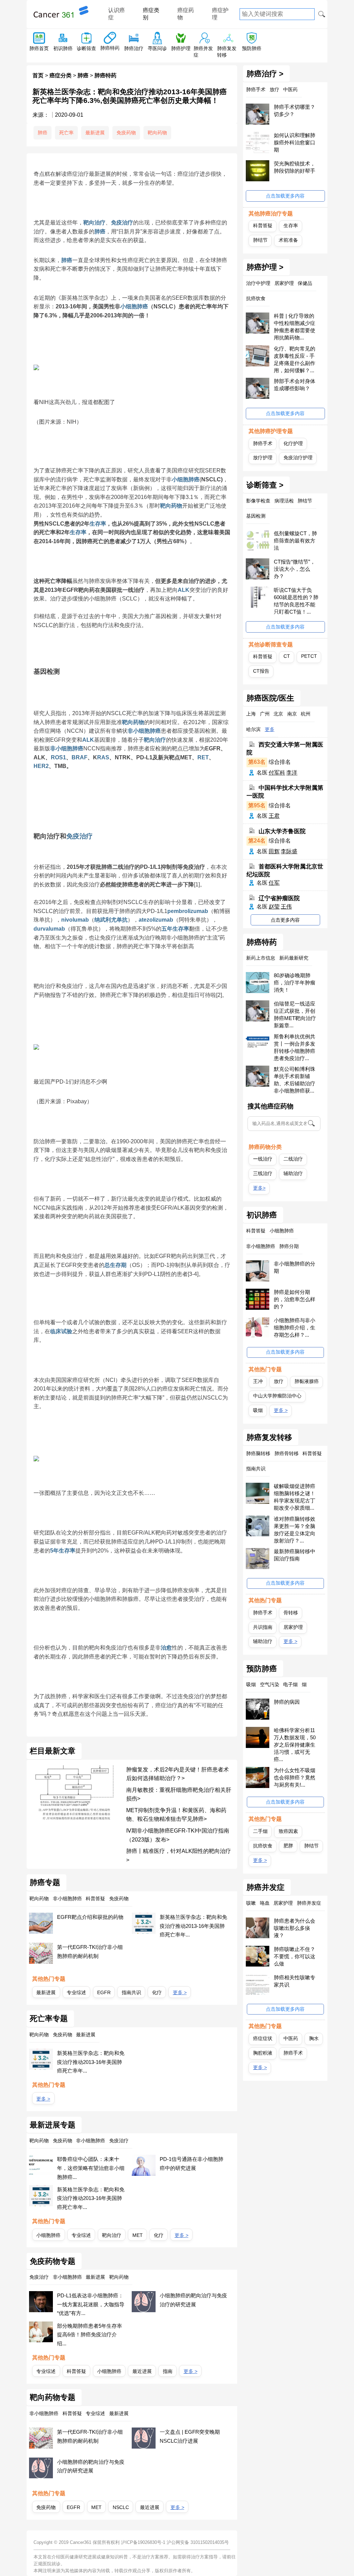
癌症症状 (263, 2038)
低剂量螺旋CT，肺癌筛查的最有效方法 (295, 541)
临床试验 (61, 1331)
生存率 (98, 524)
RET (203, 757)
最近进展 (142, 2371)
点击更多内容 (285, 920)
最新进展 (95, 133)
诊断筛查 (86, 48)
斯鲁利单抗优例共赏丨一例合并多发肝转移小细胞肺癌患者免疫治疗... (295, 1047)
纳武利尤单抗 (111, 920)
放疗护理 (263, 458)
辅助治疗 (293, 1173)
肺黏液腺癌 (307, 1381)
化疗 (157, 1992)
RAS (103, 757)
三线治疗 (263, 1173)
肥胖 (288, 1846)
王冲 (258, 1381)
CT (287, 656)
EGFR (104, 1992)
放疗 (279, 1381)
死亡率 (66, 133)
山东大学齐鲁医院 (282, 831)
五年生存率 (175, 929)
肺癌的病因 (287, 1702)
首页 (38, 75)
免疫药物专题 (53, 2261)
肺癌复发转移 (269, 1438)
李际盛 (289, 851)
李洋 (292, 773)
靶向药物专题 (53, 2397)
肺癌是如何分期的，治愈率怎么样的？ (295, 1299)
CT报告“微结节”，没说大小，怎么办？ (295, 569)
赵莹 (274, 907)
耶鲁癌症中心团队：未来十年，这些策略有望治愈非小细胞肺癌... (91, 2168)
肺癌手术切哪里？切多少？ (295, 110)
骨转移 (291, 1613)
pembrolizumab (188, 911)
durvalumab (49, 929)
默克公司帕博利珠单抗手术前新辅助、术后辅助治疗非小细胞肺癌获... (295, 1080)
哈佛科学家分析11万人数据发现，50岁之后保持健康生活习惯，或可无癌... (295, 1745)
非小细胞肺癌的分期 (295, 1267)
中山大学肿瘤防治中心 (277, 1396)
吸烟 (258, 1410)
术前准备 (288, 240)
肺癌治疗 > (265, 74)
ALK (184, 590)
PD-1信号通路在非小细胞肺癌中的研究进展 (192, 2164)
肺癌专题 (45, 1883)
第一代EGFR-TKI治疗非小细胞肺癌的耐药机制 (90, 1952)
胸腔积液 (263, 2053)
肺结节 (260, 240)
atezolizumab (156, 920)
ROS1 (58, 757)
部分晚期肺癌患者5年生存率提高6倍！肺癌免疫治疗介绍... (90, 2335)
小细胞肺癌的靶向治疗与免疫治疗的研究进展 (193, 2300)
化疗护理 (293, 443)
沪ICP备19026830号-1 (143, 2542)
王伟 (286, 907)
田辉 (274, 851)
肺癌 (83, 75)
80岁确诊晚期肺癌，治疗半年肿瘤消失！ (295, 983)
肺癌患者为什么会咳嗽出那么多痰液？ (295, 1928)
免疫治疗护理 (298, 458)
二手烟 (260, 1831)
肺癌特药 (110, 48)
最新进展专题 (53, 2125)
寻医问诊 (157, 48)
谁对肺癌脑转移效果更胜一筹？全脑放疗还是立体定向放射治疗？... (295, 1530)
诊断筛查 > (265, 485)
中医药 (291, 2038)
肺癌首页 (39, 48)
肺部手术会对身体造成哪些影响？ (295, 385)
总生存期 (115, 1265)
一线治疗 (263, 1159)
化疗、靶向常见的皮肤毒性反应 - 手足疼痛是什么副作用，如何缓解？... (295, 359)
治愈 (166, 1648)
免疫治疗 (122, 223)
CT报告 (261, 671)
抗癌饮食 (263, 1846)
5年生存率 (63, 1551)
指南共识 (131, 1992)
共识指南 (263, 1627)
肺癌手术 (263, 443)
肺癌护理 (181, 48)
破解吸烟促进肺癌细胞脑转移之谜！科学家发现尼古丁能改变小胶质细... (295, 1497)
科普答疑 (76, 2371)
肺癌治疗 (134, 48)
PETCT (309, 656)
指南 (168, 2371)
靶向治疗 (94, 223)
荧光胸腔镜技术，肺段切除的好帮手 (295, 167)
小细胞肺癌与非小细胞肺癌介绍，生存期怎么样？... (295, 1328)
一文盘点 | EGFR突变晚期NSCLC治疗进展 (190, 2436)
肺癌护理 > (265, 267)
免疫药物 (126, 133)
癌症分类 (60, 75)
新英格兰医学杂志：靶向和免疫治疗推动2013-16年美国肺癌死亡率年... (193, 1926)
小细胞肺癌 (134, 306)
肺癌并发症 (265, 1887)
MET (138, 2235)
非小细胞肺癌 (144, 731)
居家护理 (293, 1627)
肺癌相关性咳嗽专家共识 (295, 1981)
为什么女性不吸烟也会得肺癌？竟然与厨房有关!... (295, 1777)
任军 (274, 883)
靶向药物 (157, 133)
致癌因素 (288, 1831)
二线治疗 (293, 1159)
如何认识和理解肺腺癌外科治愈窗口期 (295, 142)
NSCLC (121, 2507)
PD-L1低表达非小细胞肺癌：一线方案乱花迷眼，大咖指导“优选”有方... (91, 2304)
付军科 (277, 773)
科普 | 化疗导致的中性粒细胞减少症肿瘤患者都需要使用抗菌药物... (295, 327)
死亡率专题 (49, 2019)
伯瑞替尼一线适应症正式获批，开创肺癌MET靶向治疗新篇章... (295, 1015)
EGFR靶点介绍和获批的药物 (90, 1917)
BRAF (80, 757)
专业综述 (76, 1992)
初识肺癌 (63, 48)
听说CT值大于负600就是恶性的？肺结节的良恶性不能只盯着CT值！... (296, 601)
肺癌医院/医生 (270, 698)
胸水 (314, 2038)
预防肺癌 (252, 48)
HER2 (41, 766)
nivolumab (75, 920)
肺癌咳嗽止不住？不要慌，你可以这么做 (295, 1956)
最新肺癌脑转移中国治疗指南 (295, 1555)
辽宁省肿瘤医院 (279, 898)
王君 (274, 816)
